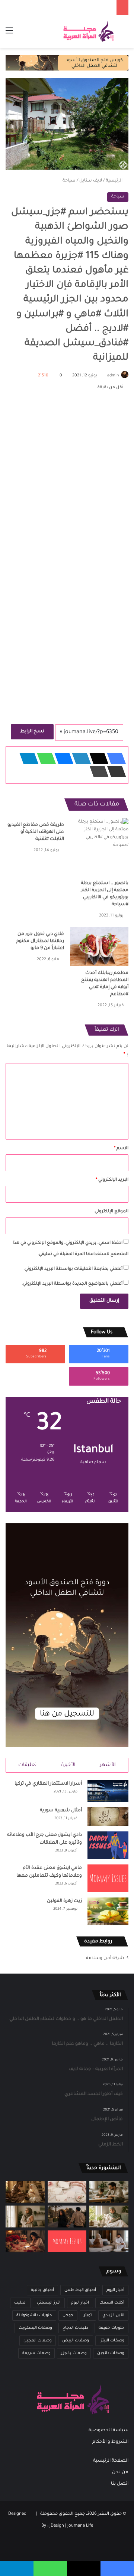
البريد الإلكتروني (112, 1180)
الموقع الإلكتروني (111, 1212)
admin (113, 376)
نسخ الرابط (32, 732)
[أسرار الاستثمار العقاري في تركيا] (108, 1791)
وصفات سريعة (36, 2353)
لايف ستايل (91, 181)
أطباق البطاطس (80, 2290)
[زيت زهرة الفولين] (108, 1911)
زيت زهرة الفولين (64, 1901)
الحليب (20, 2303)
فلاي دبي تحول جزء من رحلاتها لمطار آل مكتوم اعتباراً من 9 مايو (40, 941)
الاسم (121, 1149)
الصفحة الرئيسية (111, 2461)
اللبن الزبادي (113, 2315)
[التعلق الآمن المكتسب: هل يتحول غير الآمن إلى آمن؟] (109, 2217)
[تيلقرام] (27, 759)
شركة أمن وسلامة (105, 1958)
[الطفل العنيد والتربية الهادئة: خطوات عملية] (109, 2192)
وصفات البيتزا (112, 2341)
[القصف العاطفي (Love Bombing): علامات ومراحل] (25, 2241)
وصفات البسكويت (35, 2328)
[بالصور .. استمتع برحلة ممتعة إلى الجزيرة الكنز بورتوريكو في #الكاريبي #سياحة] (99, 847)
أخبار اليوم (115, 2290)
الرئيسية (115, 181)
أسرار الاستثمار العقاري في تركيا (48, 1784)
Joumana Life (80, 2526)
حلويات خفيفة (111, 2328)
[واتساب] (44, 759)
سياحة (69, 181)
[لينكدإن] (79, 759)
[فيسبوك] (114, 759)
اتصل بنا (120, 2484)
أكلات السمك (112, 2303)
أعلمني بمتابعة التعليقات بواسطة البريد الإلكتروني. (73, 1269)
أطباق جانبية (42, 2290)
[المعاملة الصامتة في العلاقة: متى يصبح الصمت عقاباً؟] (109, 2241)
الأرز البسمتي (49, 2303)
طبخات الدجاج (75, 2328)
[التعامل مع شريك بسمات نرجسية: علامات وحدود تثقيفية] (25, 2217)
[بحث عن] (125, 34)
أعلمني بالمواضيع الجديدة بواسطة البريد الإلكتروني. (72, 1284)
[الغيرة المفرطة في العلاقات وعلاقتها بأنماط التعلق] (67, 2217)
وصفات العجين (38, 2341)
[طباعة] (97, 771)
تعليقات (27, 1765)
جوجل (68, 2315)
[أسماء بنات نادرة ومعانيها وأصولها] (67, 2192)
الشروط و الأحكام (110, 2442)
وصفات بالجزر (74, 2353)
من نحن (120, 2472)
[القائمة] (9, 34)
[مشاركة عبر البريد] (114, 771)
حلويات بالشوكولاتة (34, 2315)
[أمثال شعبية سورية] (108, 1817)
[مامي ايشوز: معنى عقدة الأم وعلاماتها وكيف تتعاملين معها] (108, 1878)
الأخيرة (68, 1765)
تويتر (88, 2315)
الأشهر (108, 1765)
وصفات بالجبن (111, 2353)
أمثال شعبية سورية (61, 1811)
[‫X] (97, 759)
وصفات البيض (76, 2341)
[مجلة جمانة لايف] (88, 32)
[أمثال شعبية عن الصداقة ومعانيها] (25, 2192)
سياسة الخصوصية (109, 2430)
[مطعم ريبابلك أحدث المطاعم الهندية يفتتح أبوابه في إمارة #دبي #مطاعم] (99, 947)
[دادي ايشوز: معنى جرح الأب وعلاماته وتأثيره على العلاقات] (108, 1845)
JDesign (57, 2526)
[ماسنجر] (62, 759)
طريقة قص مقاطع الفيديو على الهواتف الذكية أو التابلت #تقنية (36, 832)
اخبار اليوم (80, 2303)
